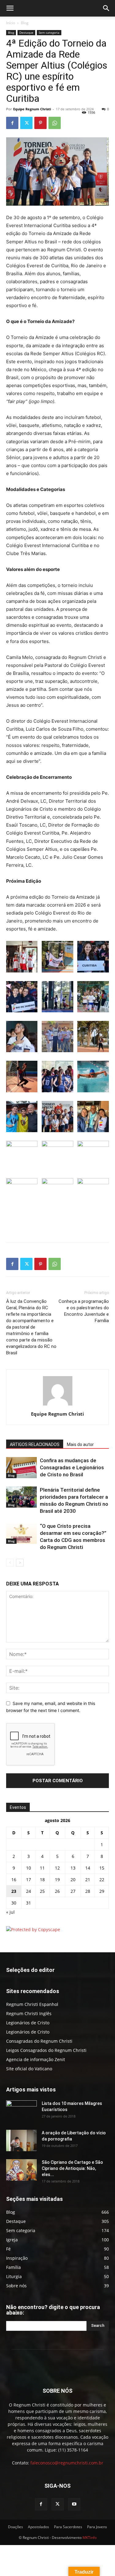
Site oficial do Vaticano (29, 2069)
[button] (10, 8)
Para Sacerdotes (68, 2527)
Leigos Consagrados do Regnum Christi (46, 2050)
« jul (10, 1912)
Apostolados (38, 2527)
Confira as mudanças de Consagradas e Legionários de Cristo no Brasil (72, 1467)
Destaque (26, 32)
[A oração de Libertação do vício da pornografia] (21, 2140)
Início (11, 23)
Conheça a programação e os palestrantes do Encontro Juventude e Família (84, 1311)
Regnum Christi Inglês (29, 2013)
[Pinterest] (40, 123)
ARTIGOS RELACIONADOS (35, 1444)
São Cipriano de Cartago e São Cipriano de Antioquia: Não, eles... (72, 2168)
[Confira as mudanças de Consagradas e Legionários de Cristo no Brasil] (21, 1468)
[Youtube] (74, 2504)
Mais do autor (80, 1444)
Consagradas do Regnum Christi (39, 2041)
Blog (25, 23)
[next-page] (20, 1563)
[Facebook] (12, 123)
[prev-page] (10, 1563)
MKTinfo (90, 2538)
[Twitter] (26, 123)
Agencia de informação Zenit (36, 2059)
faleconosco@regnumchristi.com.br (67, 2463)
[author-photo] (58, 1405)
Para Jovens (97, 2527)
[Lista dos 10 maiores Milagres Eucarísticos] (21, 2111)
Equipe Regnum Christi (32, 109)
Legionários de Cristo (28, 2023)
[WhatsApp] (55, 123)
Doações (15, 2527)
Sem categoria (49, 32)
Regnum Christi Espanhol (32, 2004)
